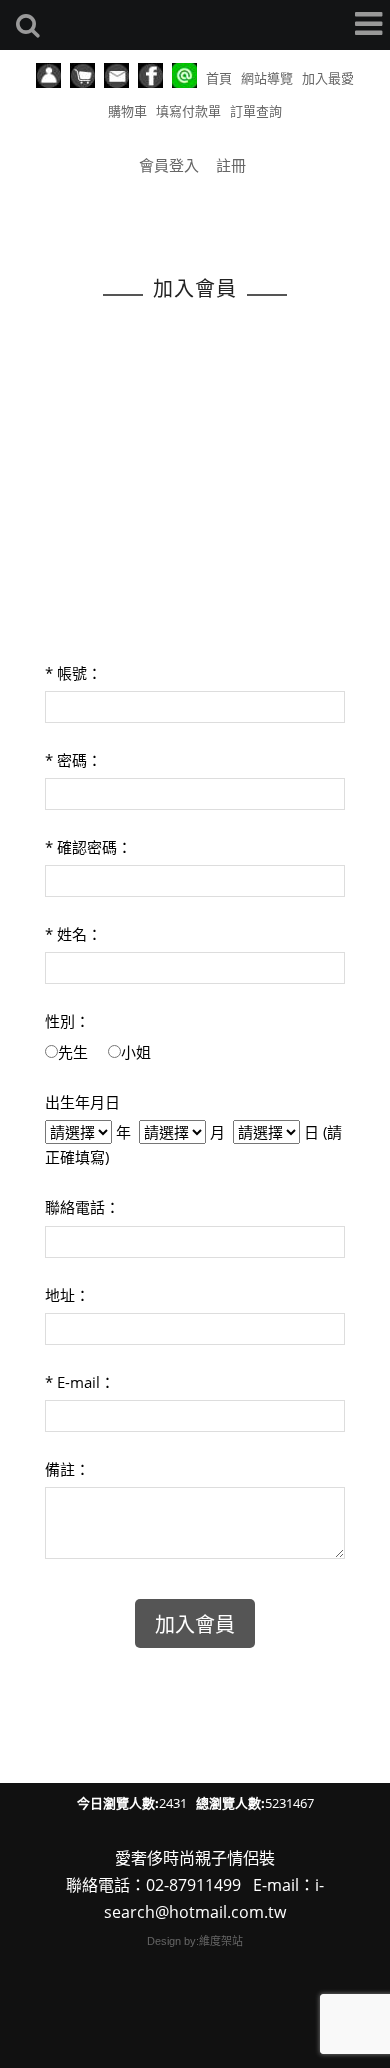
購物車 (127, 111)
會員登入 (169, 165)
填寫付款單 (188, 111)
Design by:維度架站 (195, 1941)
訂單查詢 (256, 111)
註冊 (231, 165)
